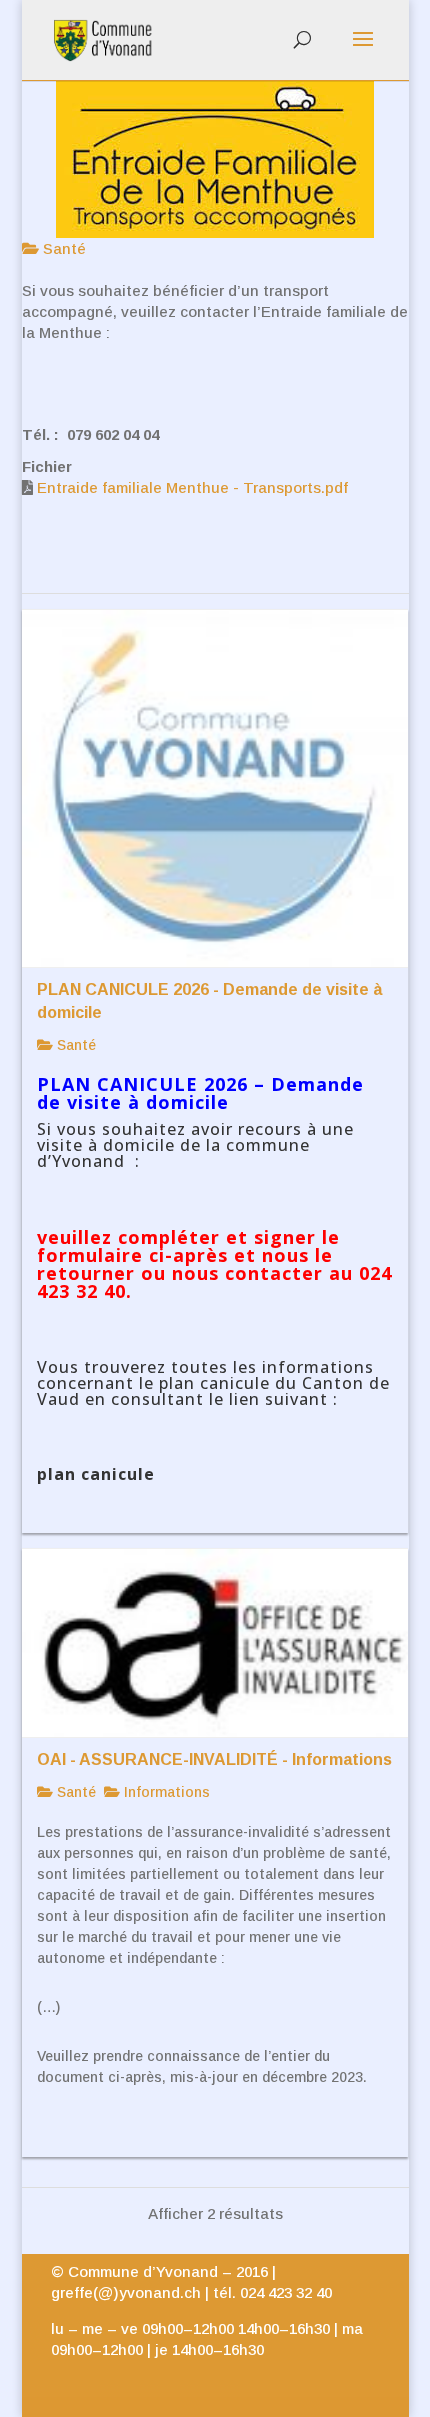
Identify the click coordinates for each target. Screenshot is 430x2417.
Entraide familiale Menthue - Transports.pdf (192, 487)
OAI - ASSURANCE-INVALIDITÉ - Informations (214, 1759)
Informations (165, 1792)
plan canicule (96, 1474)
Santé (62, 248)
